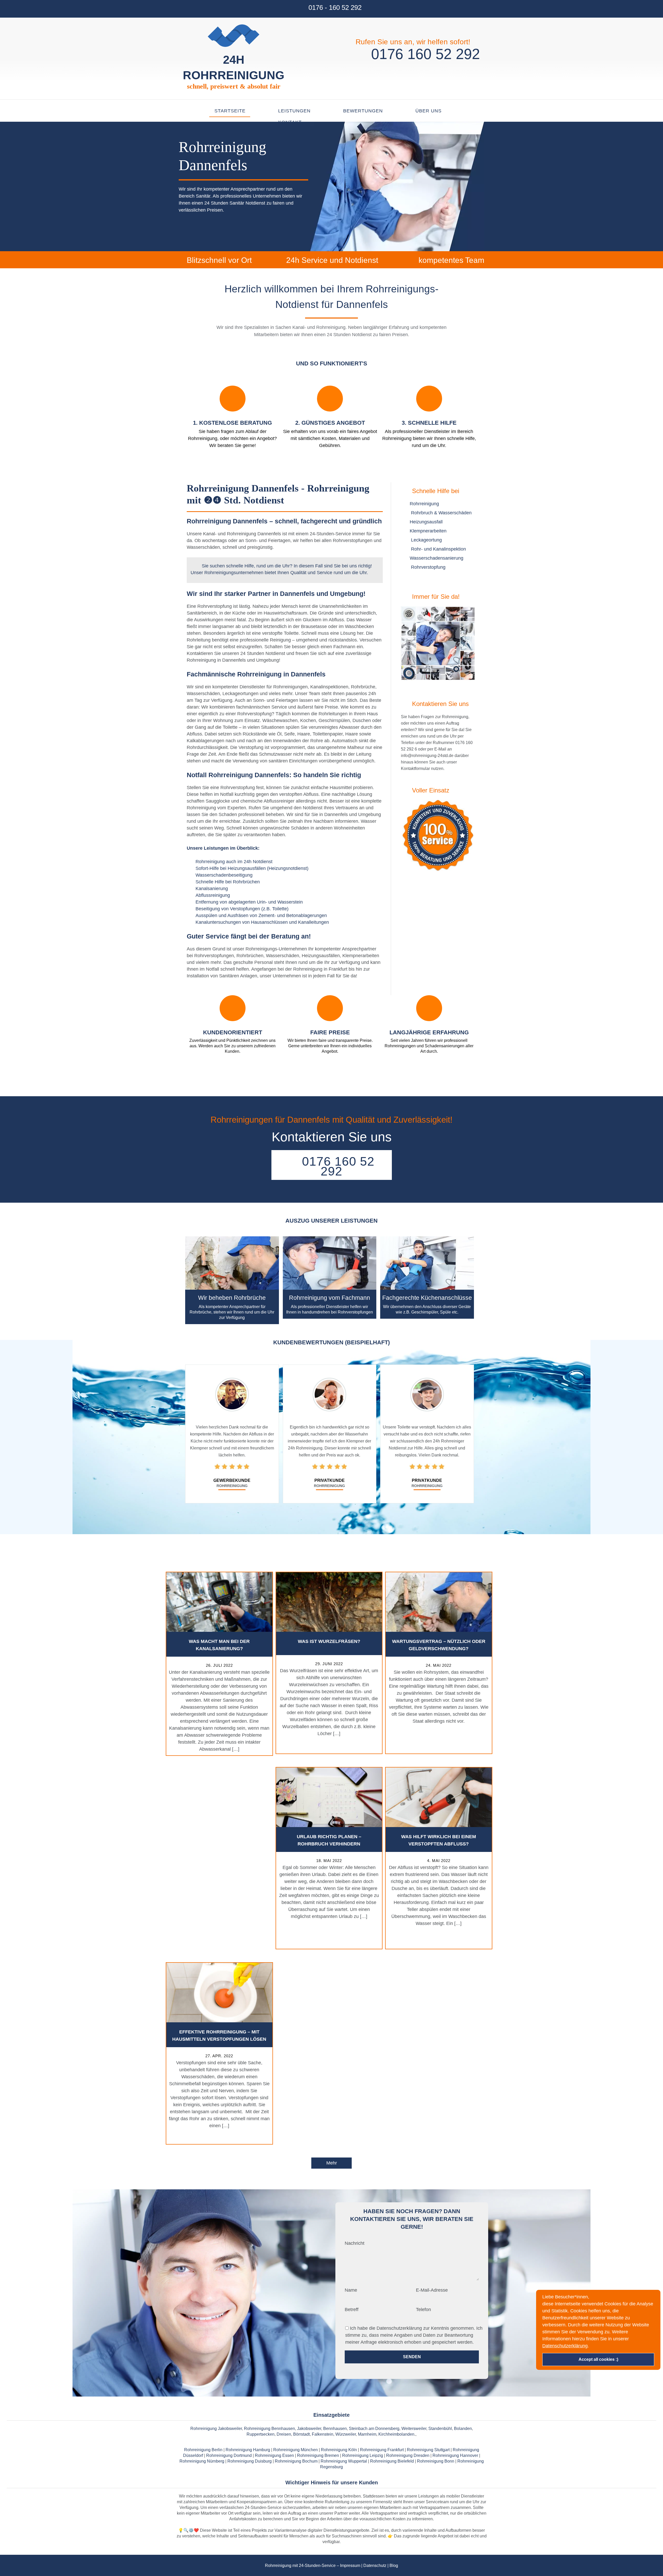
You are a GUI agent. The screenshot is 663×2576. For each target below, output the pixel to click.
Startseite (230, 111)
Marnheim (367, 2434)
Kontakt (290, 122)
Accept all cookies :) (598, 2360)
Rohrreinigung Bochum (296, 2461)
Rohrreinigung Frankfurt (382, 2450)
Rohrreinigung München (296, 2450)
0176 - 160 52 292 (335, 8)
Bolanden (463, 2429)
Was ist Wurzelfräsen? (329, 1641)
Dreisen (284, 2434)
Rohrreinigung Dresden (408, 2455)
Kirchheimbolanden (396, 2434)
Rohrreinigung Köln (339, 2450)
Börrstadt (301, 2434)
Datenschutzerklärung (565, 2346)
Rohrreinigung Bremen (318, 2455)
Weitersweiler (414, 2429)
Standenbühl (440, 2429)
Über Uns (428, 111)
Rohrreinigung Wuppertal (344, 2461)
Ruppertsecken (261, 2434)
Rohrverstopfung (428, 567)
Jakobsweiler (309, 2429)
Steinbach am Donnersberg (374, 2429)
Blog (394, 2566)
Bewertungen (363, 111)
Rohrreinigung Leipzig (363, 2455)
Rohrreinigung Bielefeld (392, 2461)
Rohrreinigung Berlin (203, 2450)
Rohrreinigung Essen (274, 2455)
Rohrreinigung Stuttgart (428, 2450)
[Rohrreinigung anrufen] (331, 2573)
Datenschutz (375, 2566)
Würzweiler (346, 2434)
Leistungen (294, 111)
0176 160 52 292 (423, 54)
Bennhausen (335, 2429)
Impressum (350, 2566)
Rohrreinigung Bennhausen (269, 2429)
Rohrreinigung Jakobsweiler (216, 2429)
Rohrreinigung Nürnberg (202, 2461)
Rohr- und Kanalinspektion (438, 549)
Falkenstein (323, 2434)
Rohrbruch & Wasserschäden (441, 513)
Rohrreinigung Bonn (436, 2461)
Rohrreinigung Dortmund (229, 2455)
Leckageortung (426, 540)
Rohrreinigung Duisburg (250, 2461)
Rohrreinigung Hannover (455, 2455)
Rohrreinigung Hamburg (248, 2450)
